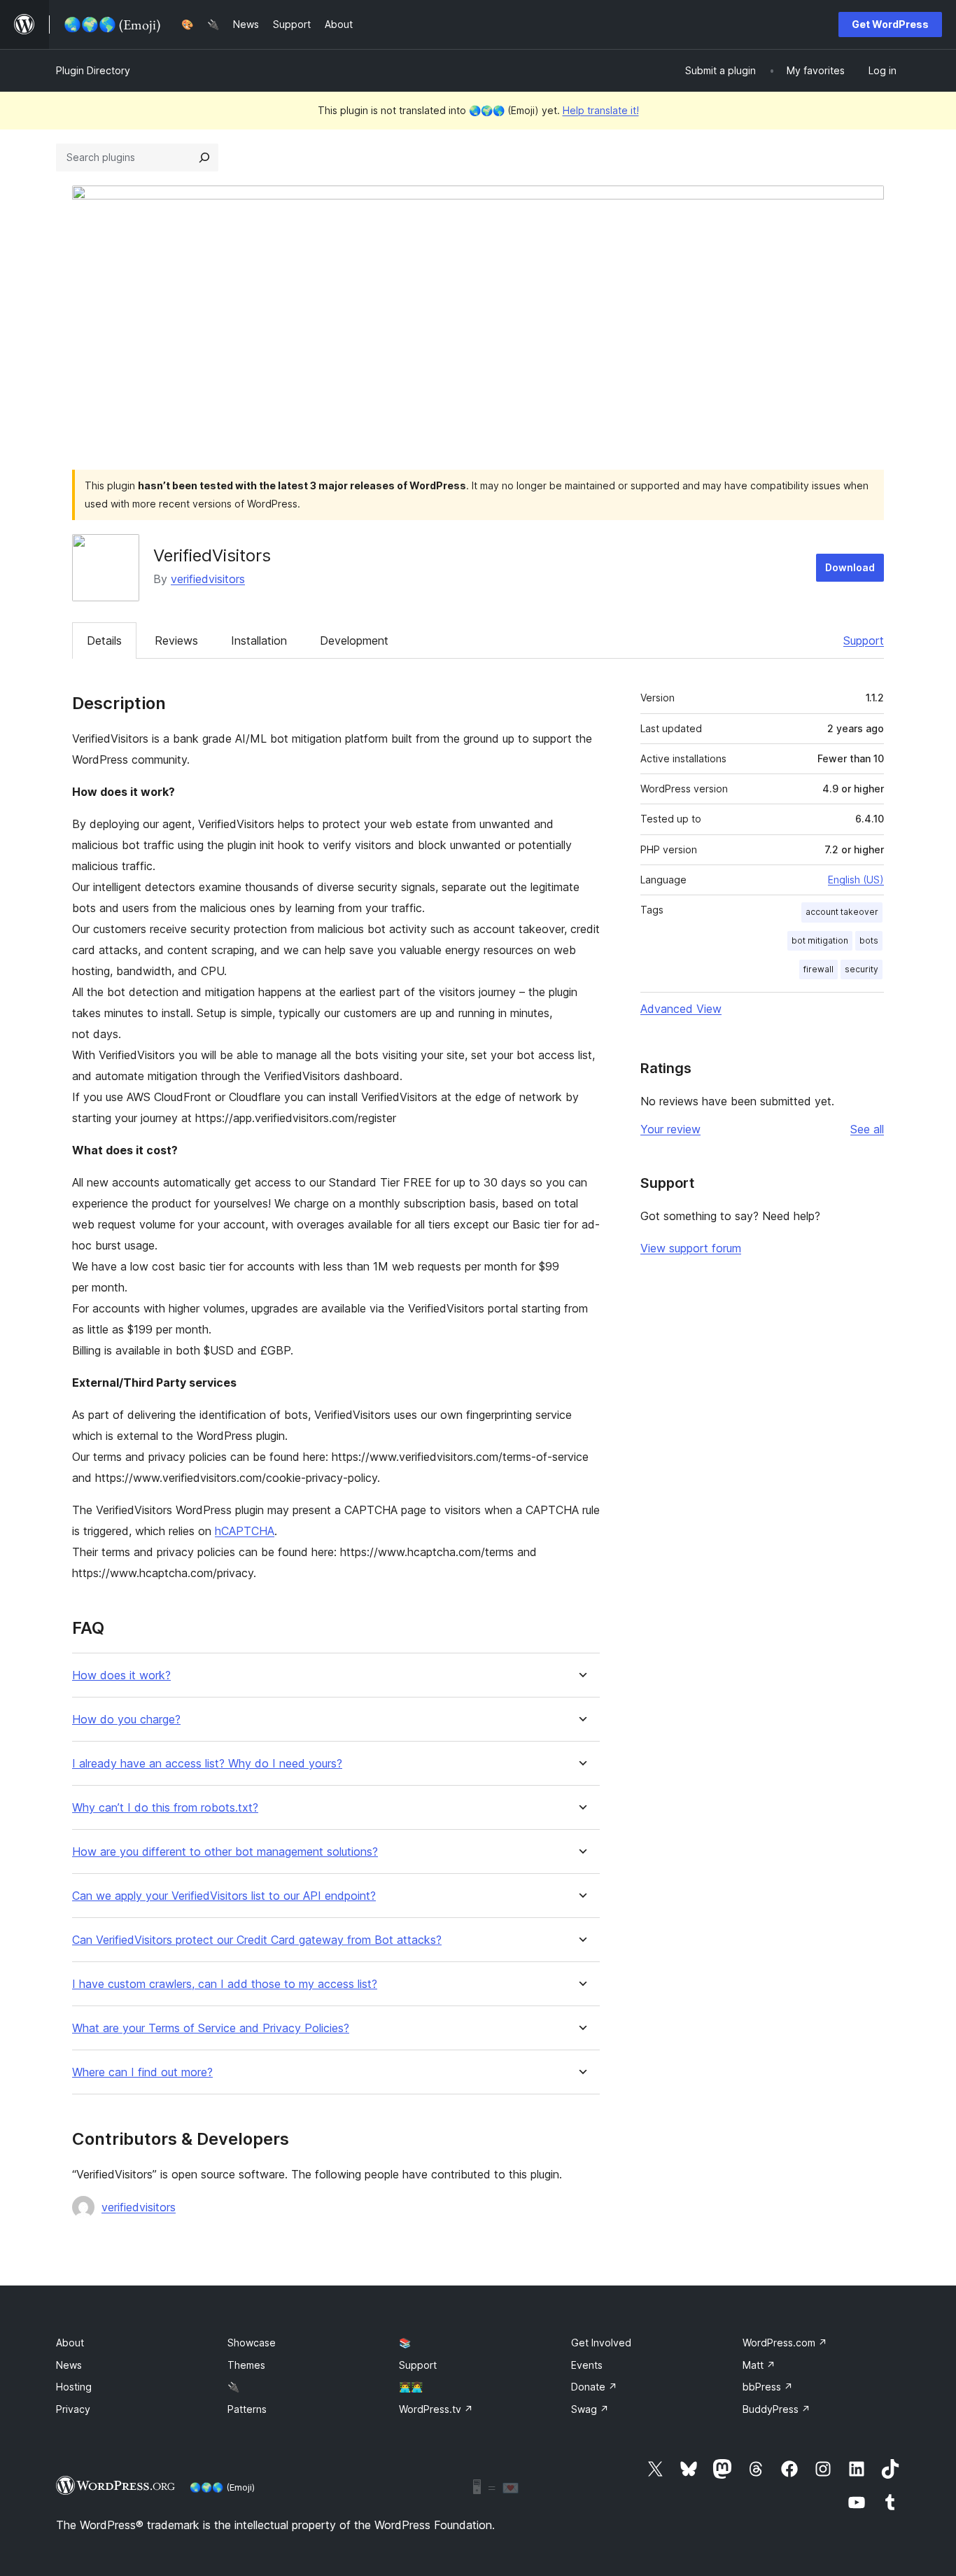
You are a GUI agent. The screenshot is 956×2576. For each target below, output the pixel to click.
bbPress (768, 2387)
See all (867, 1129)
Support (864, 640)
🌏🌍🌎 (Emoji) (222, 2487)
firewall (818, 969)
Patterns (247, 2409)
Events (587, 2365)
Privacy (73, 2409)
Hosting (74, 2387)
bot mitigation (820, 940)
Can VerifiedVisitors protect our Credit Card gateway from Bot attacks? (257, 1940)
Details (104, 640)
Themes (246, 2365)
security (862, 969)
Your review (670, 1129)
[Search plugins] (204, 157)
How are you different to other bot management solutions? (225, 1852)
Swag (590, 2409)
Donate (594, 2387)
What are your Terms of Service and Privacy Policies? (211, 2028)
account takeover (842, 912)
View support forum (691, 1248)
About (70, 2343)
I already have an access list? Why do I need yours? (207, 1764)
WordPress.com (785, 2343)
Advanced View (681, 1009)
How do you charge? (126, 1720)
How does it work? (121, 1675)
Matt (759, 2365)
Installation (259, 640)
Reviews (176, 640)
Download (850, 567)
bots (869, 940)
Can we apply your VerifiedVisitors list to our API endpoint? (224, 1896)
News (69, 2365)
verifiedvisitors (208, 579)
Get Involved (601, 2343)
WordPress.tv (436, 2409)
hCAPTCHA (245, 1531)
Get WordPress (890, 24)
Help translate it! (601, 110)
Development (354, 640)
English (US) (856, 880)
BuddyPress (776, 2409)
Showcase (252, 2343)
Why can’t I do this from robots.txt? (165, 1808)
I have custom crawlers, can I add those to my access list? (225, 1984)
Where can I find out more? (142, 2072)
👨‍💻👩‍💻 (411, 2387)
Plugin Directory (93, 70)
